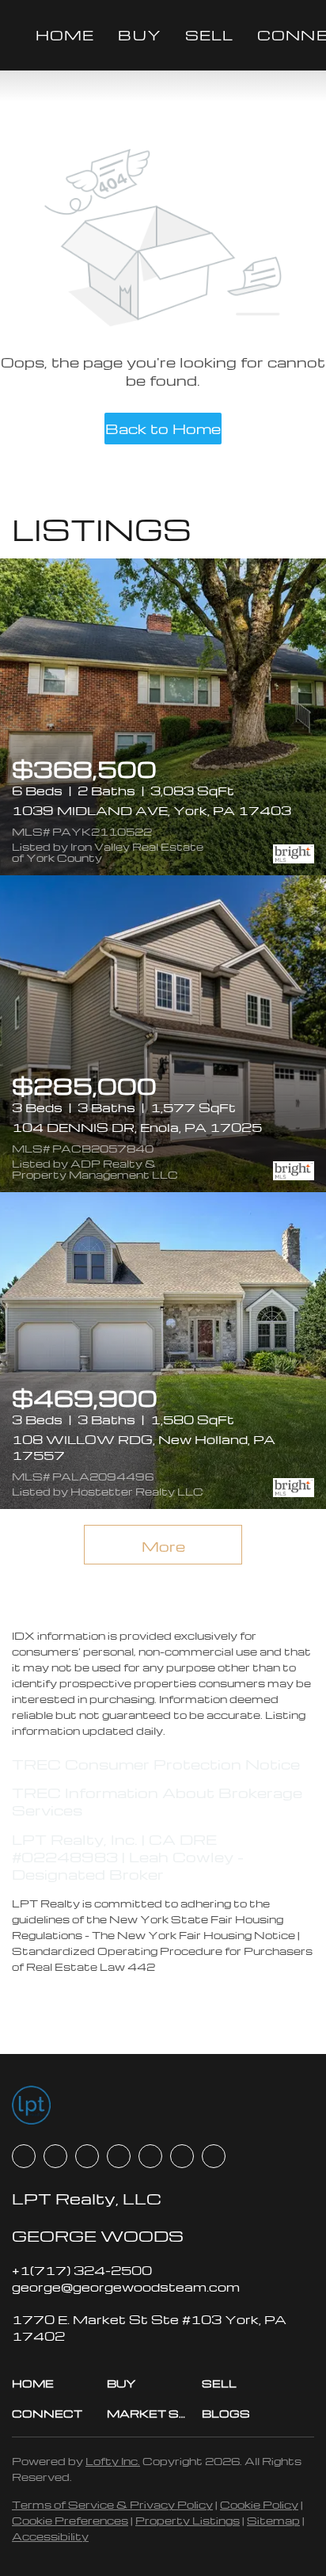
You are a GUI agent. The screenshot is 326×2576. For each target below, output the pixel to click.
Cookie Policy (259, 2504)
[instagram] (150, 2156)
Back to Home (163, 428)
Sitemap (273, 2520)
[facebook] (24, 2156)
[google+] (214, 2156)
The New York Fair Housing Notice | (196, 1935)
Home (65, 34)
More (163, 1546)
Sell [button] (209, 34)
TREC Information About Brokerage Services (157, 1801)
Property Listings (188, 2520)
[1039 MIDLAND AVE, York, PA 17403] (163, 717)
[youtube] (182, 2156)
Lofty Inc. (113, 2461)
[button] (59, 2384)
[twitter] (87, 2156)
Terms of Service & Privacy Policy (112, 2504)
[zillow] (119, 2156)
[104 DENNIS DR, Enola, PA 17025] (163, 1034)
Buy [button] (139, 34)
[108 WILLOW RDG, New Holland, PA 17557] (163, 1351)
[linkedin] (55, 2156)
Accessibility (50, 2536)
